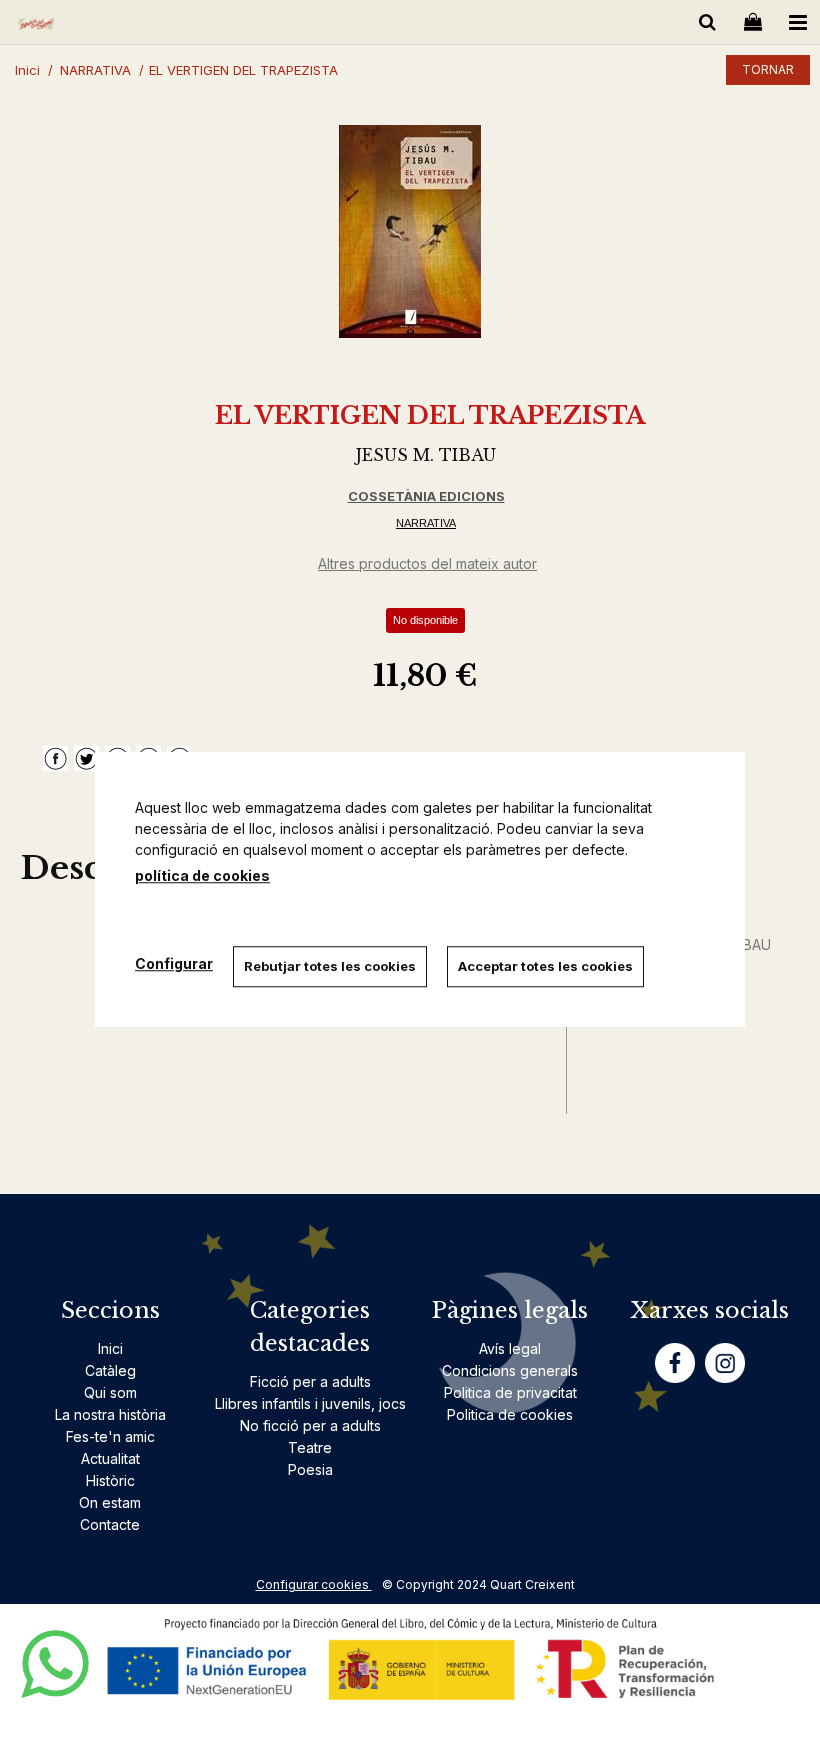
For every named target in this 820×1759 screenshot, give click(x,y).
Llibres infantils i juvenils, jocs (310, 1403)
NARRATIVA (426, 523)
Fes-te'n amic (110, 1436)
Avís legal (510, 1348)
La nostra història (110, 1414)
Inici (110, 1348)
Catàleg (110, 1370)
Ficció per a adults (310, 1381)
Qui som (110, 1392)
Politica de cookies (510, 1414)
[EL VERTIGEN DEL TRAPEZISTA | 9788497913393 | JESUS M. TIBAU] (410, 231)
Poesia (310, 1469)
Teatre (310, 1447)
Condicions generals (510, 1370)
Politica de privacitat (510, 1392)
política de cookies (202, 875)
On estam (110, 1502)
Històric (110, 1480)
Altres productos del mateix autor (427, 563)
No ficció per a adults (310, 1425)
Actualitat (110, 1458)
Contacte (110, 1524)
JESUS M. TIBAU (426, 455)
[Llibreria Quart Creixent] (36, 25)
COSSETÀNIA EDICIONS (426, 496)
